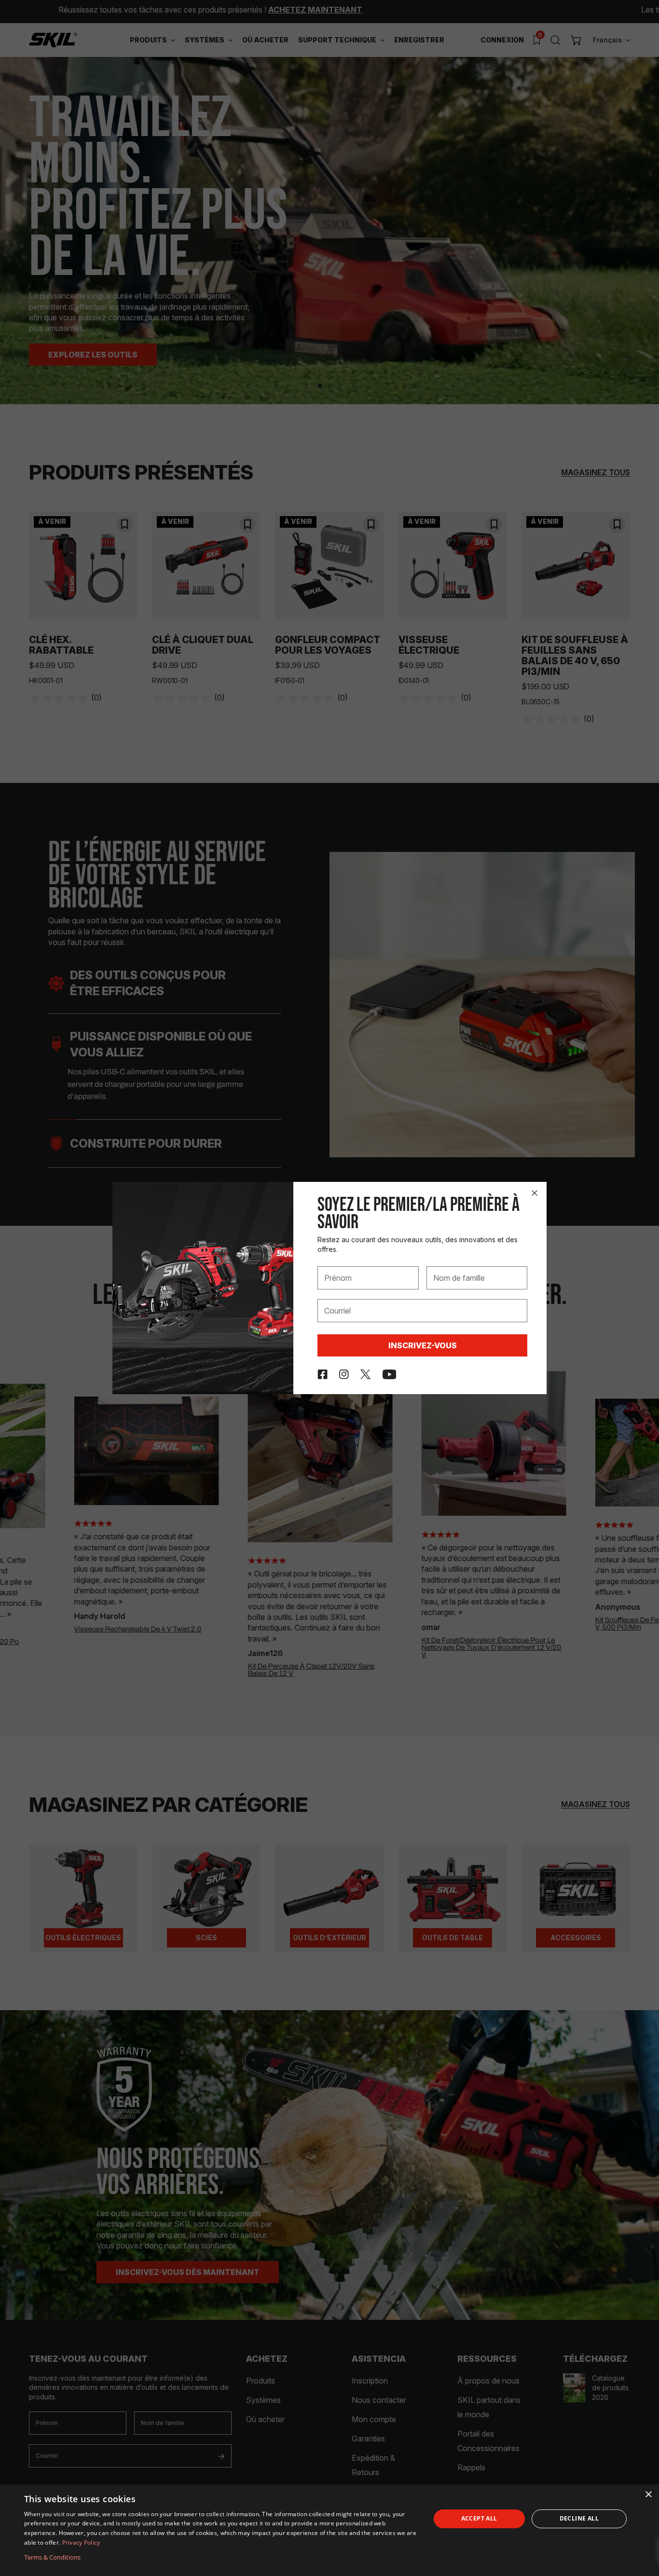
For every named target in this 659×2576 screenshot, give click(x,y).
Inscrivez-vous (423, 1345)
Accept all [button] (479, 2518)
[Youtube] (390, 1374)
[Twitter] (365, 1374)
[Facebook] (323, 1374)
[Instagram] (344, 1374)
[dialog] (329, 2530)
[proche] (535, 1193)
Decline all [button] (579, 2518)
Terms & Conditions (52, 2557)
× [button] (648, 2495)
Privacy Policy (81, 2542)
